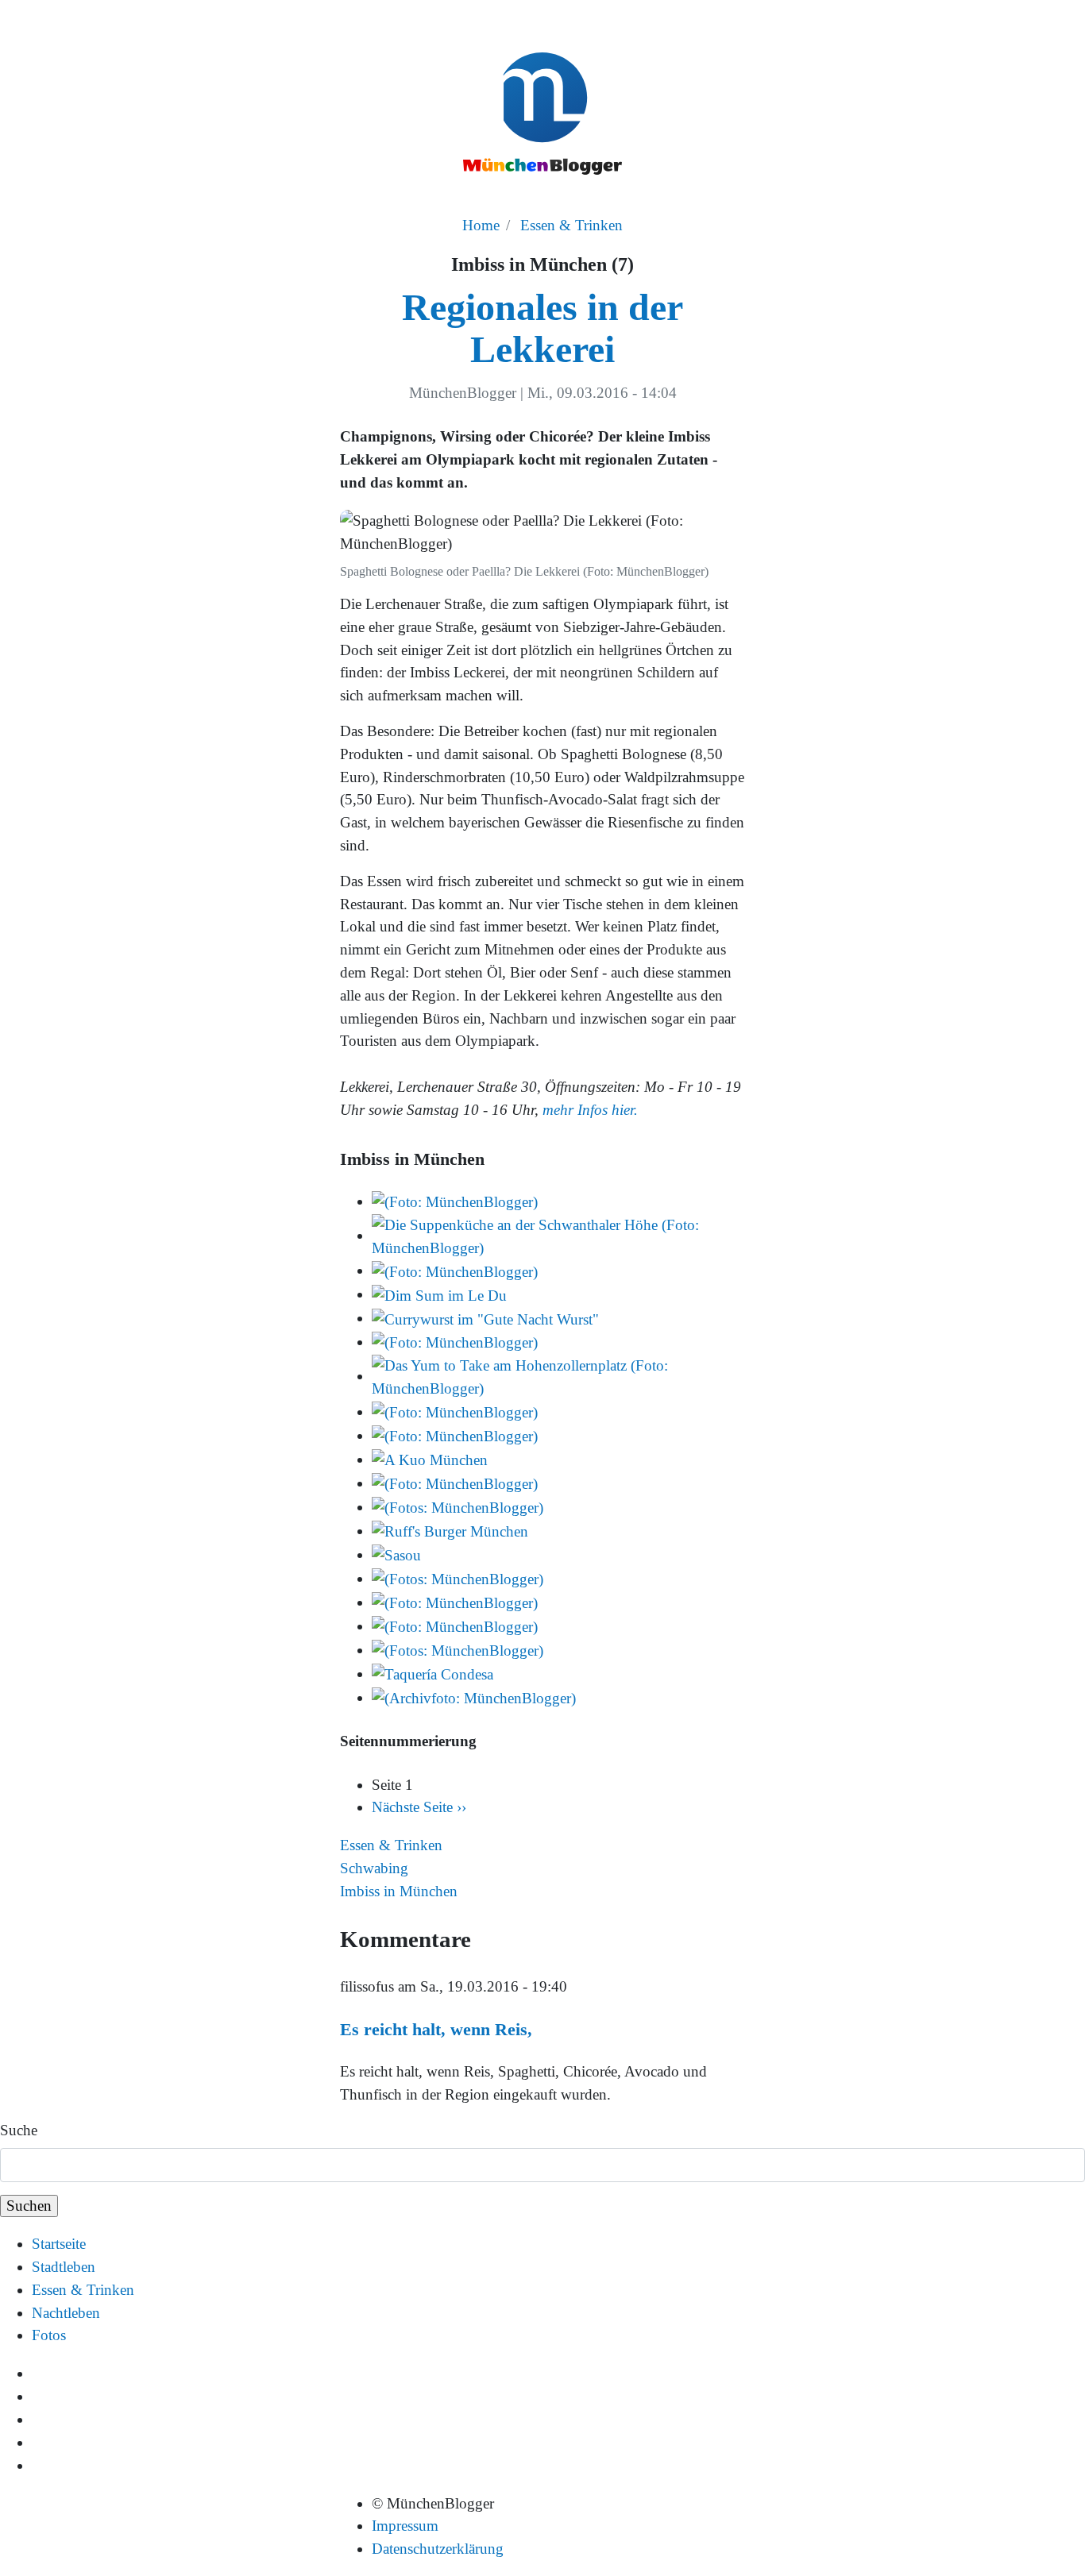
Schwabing (374, 1868)
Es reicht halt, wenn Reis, (436, 2029)
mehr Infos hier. (590, 1110)
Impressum (405, 2526)
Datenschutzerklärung (438, 2549)
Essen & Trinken (571, 225)
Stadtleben (64, 2267)
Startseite (59, 2244)
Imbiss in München (399, 1891)
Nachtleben (66, 2313)
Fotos (49, 2335)
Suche (19, 2130)
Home (481, 225)
